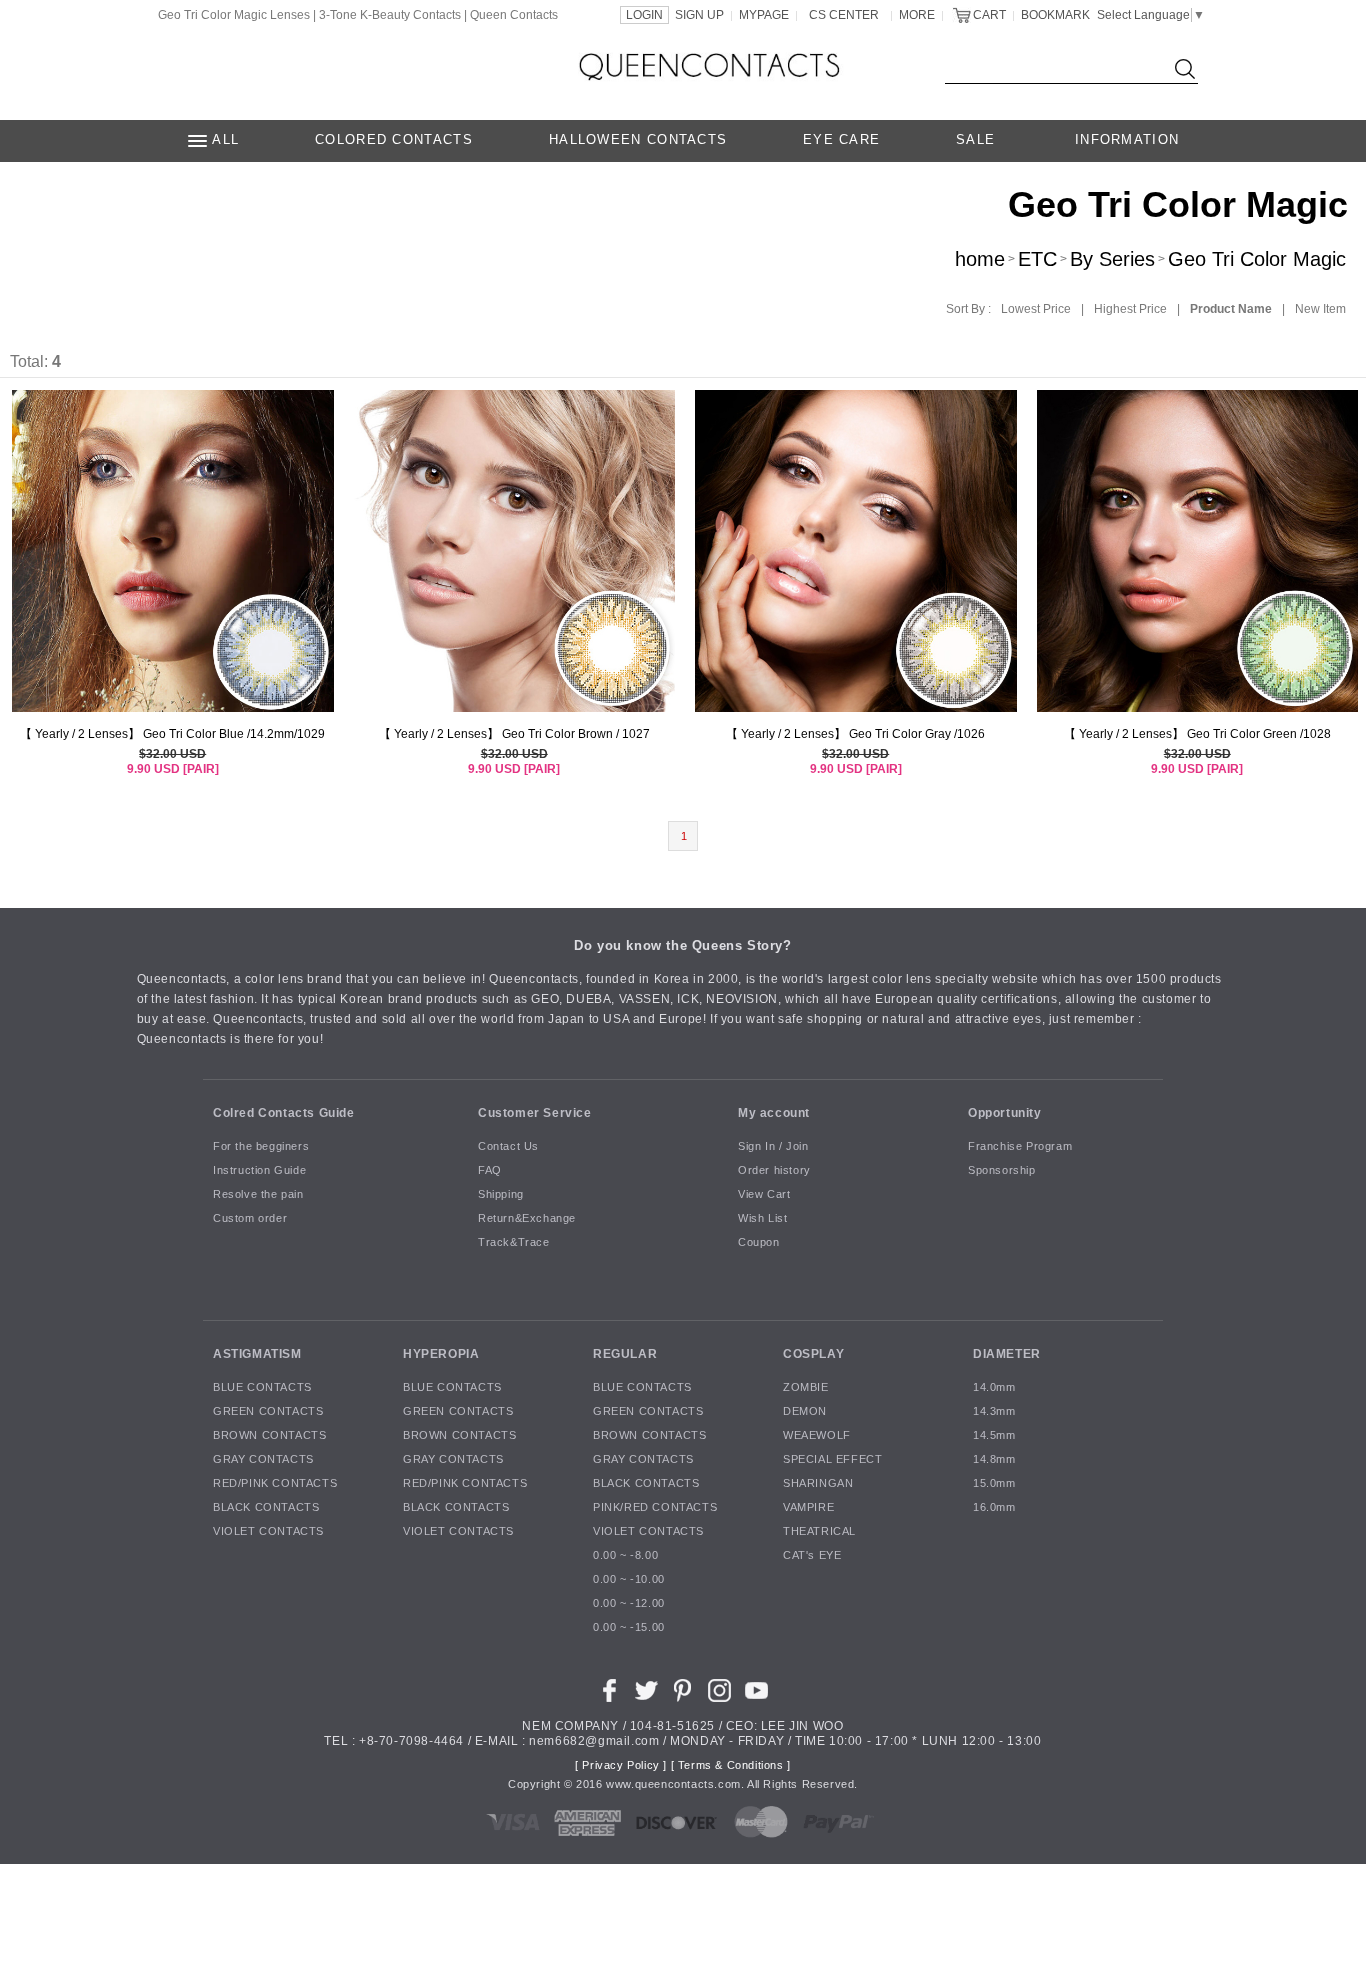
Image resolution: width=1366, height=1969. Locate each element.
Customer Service (535, 1112)
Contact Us (508, 1146)
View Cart (764, 1194)
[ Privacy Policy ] (621, 1765)
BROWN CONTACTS (269, 1435)
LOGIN (644, 15)
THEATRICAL (819, 1531)
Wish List (762, 1218)
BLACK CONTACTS (266, 1507)
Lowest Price (1036, 309)
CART (989, 15)
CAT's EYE (812, 1555)
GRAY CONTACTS (263, 1459)
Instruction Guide (259, 1170)
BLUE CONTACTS (262, 1387)
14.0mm (994, 1387)
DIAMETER (1007, 1353)
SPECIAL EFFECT (832, 1459)
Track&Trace (514, 1242)
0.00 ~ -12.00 (629, 1603)
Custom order (250, 1218)
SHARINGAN (818, 1483)
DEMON (805, 1411)
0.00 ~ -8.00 (625, 1555)
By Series (1112, 259)
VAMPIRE (808, 1507)
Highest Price (1130, 309)
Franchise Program (1020, 1146)
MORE (917, 15)
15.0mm (994, 1483)
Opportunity (1005, 1112)
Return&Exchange (527, 1218)
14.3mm (994, 1411)
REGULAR (625, 1353)
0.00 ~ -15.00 (629, 1627)
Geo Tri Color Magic (1257, 259)
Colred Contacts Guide (284, 1112)
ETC (1037, 259)
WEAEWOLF (817, 1435)
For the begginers (261, 1146)
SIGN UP (699, 15)
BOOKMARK (1055, 15)
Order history (774, 1170)
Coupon (759, 1242)
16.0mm (994, 1507)
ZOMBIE (806, 1387)
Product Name (1231, 309)
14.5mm (994, 1435)
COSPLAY (813, 1353)
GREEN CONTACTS (268, 1411)
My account (774, 1112)
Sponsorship (1002, 1170)
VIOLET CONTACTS (268, 1531)
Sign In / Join (773, 1146)
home (980, 259)
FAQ (490, 1170)
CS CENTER (844, 15)
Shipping (501, 1194)
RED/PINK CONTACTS (275, 1483)
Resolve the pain (258, 1194)
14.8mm (994, 1459)
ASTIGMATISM (257, 1353)
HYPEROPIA (441, 1353)
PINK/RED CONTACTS (655, 1507)
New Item (1320, 309)
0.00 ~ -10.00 (629, 1579)
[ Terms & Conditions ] (731, 1765)
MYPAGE (764, 15)
